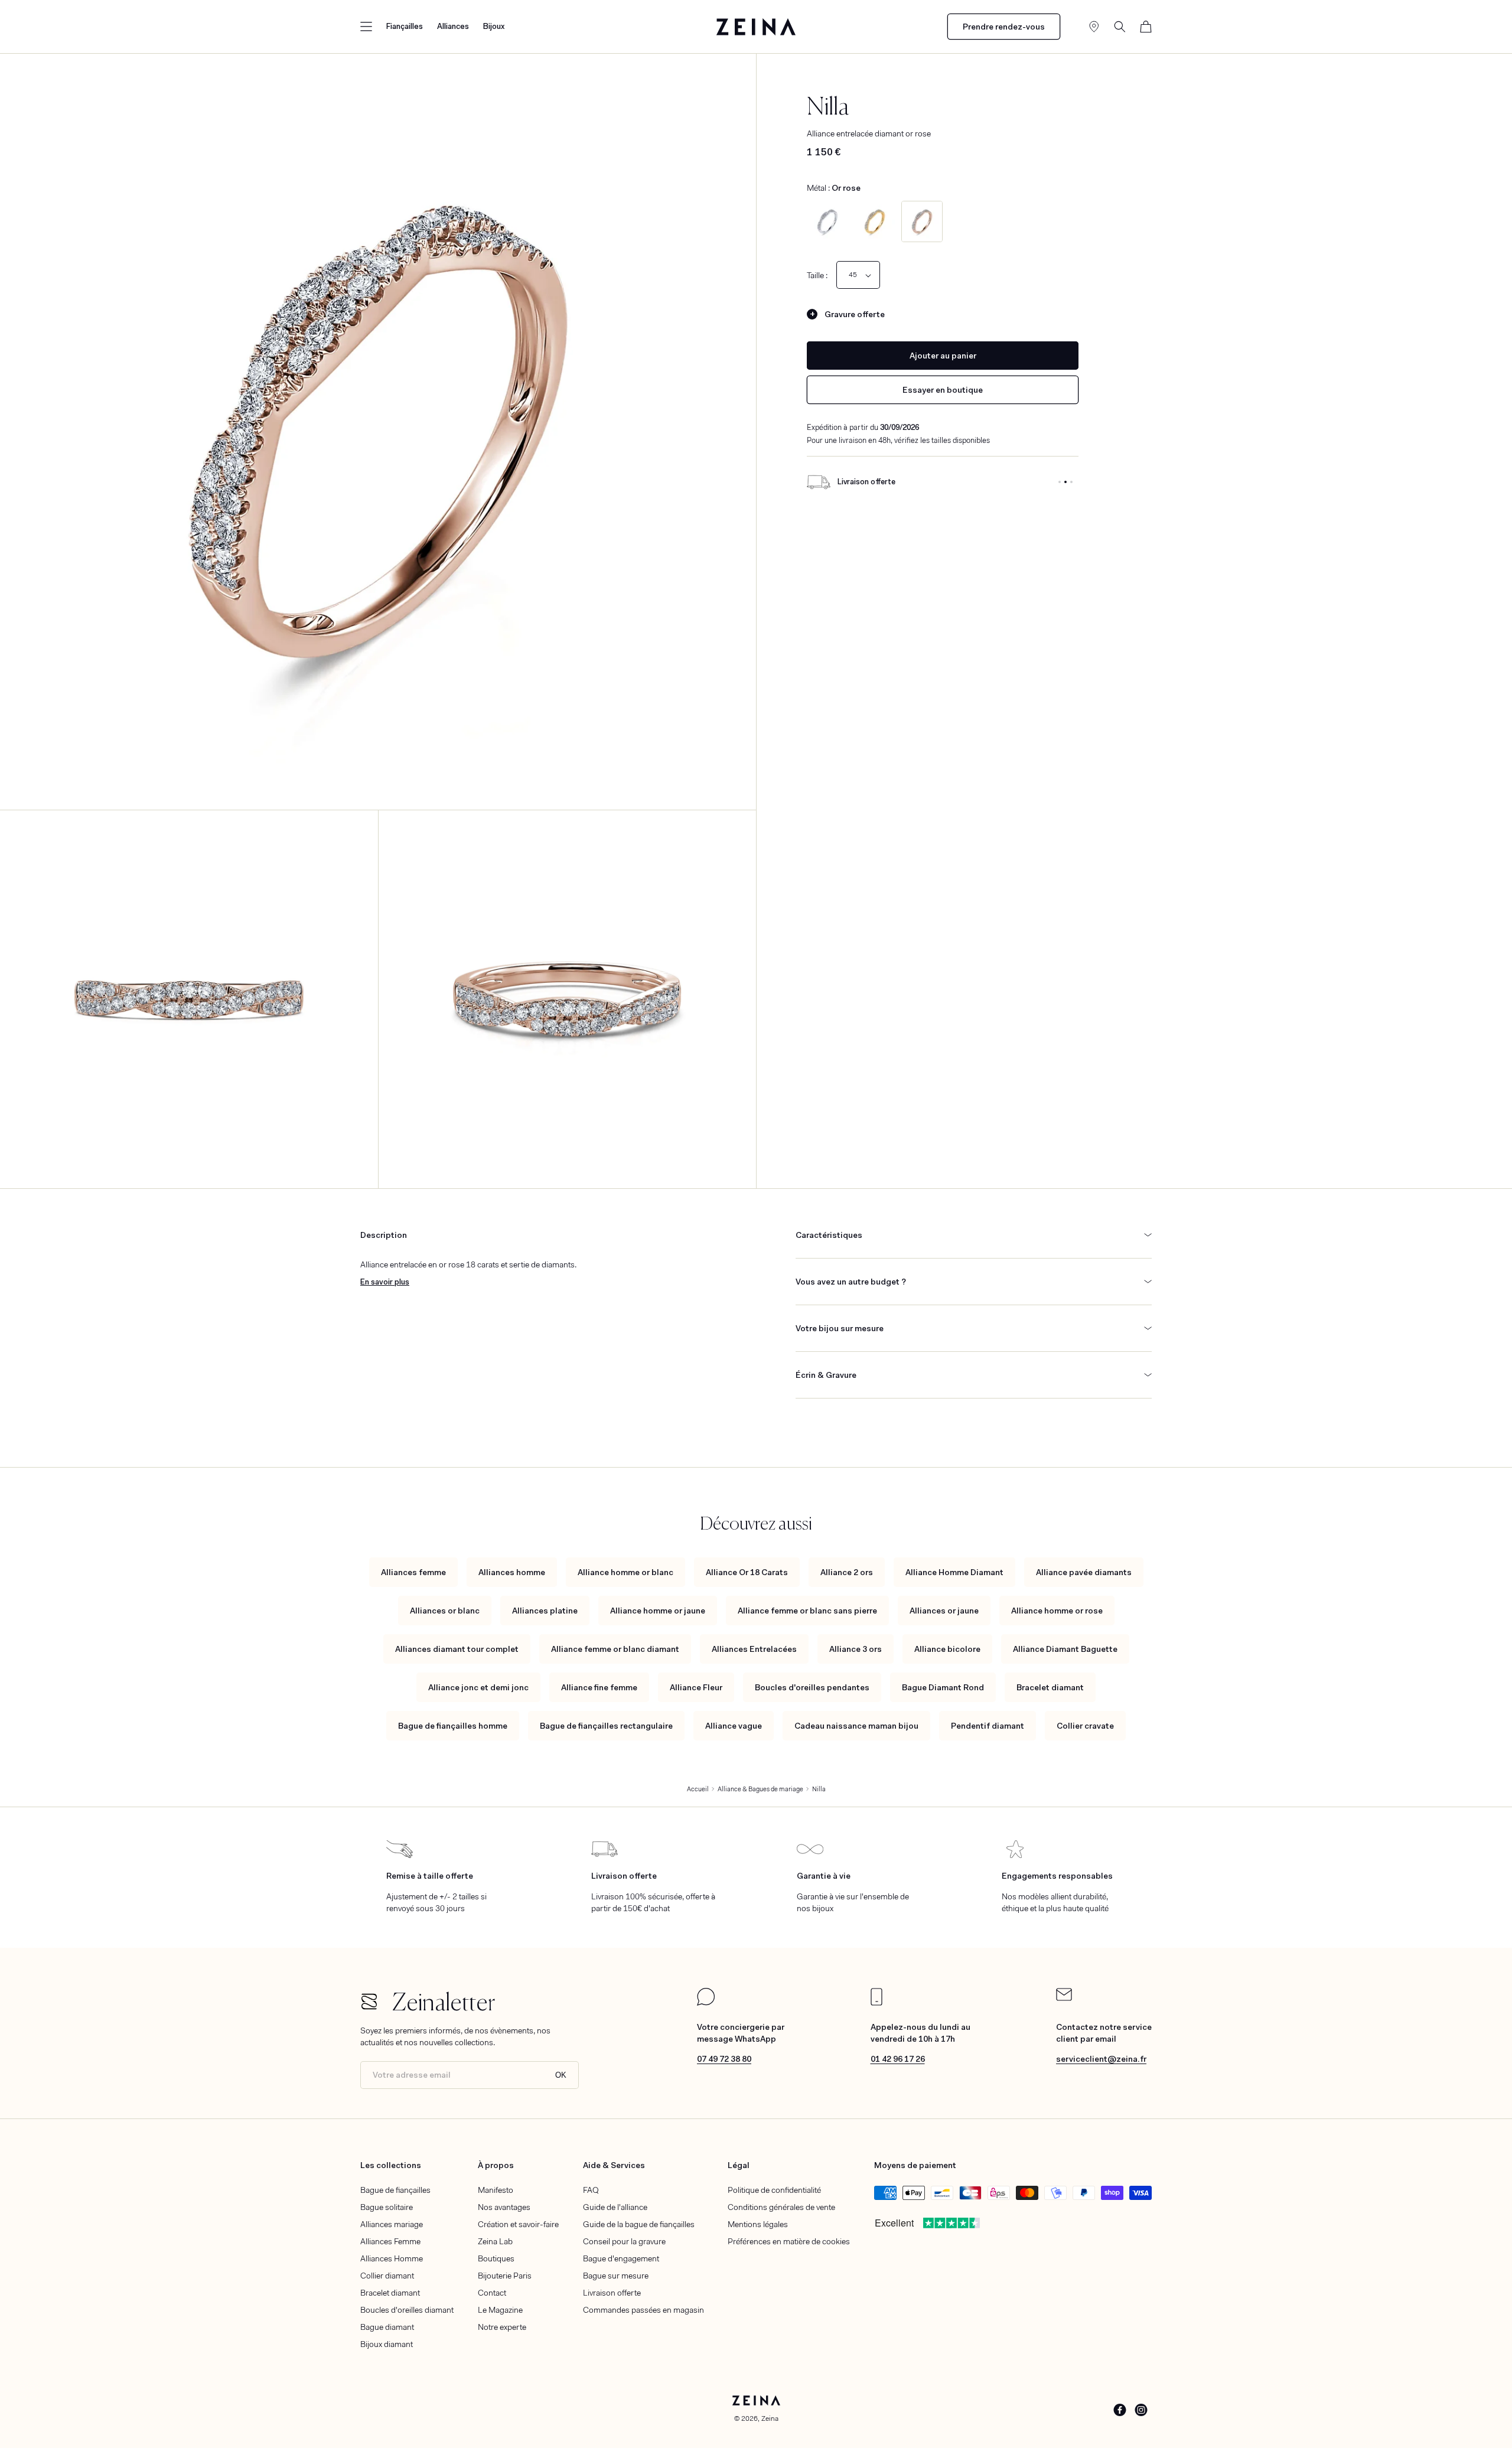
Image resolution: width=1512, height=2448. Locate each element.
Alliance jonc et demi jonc (478, 1687)
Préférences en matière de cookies (789, 2241)
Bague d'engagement (621, 2258)
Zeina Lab (495, 2241)
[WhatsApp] (706, 2003)
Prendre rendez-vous (1004, 27)
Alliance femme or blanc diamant (615, 1649)
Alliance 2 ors (847, 1572)
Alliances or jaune (944, 1611)
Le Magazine (500, 2310)
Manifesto (496, 2190)
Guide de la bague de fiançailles (639, 2224)
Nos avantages (504, 2207)
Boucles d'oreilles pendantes (812, 1687)
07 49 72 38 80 (724, 2059)
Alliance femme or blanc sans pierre (807, 1611)
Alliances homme (512, 1572)
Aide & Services (614, 2165)
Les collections (391, 2165)
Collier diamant (387, 2276)
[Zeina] (756, 27)
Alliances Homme (392, 2258)
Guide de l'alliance (615, 2207)
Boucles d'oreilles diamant (407, 2310)
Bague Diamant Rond (943, 1687)
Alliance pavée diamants (1084, 1572)
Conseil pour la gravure (624, 2241)
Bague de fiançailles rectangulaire (606, 1726)
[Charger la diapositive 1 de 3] (1060, 482)
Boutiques (496, 2258)
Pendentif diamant (988, 1726)
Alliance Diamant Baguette (1065, 1649)
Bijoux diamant (387, 2344)
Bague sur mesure (616, 2276)
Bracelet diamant (1050, 1687)
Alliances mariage (392, 2224)
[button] (366, 27)
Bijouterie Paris (505, 2276)
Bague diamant (387, 2327)
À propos (496, 2165)
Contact (492, 2293)
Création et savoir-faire (518, 2224)
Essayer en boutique (943, 390)
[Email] (1064, 1998)
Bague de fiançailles (395, 2190)
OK (561, 2075)
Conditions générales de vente (781, 2207)
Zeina (770, 2418)
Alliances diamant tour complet (457, 1649)
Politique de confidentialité (774, 2190)
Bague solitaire (387, 2207)
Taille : (817, 275)
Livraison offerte (612, 2293)
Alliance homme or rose (1057, 1611)
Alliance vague (734, 1726)
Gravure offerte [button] (855, 314)
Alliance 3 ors (856, 1649)
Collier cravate (1085, 1726)
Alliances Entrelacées (754, 1649)
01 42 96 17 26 (898, 2059)
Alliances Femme (390, 2241)
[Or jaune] (875, 221)
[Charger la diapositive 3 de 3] (1071, 482)
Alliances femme (413, 1572)
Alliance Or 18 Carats (747, 1572)
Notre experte (502, 2327)
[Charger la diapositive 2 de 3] (1065, 482)
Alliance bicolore (947, 1649)
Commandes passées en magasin (643, 2310)
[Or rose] (922, 221)
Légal (739, 2165)
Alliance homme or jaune (658, 1611)
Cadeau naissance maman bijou (856, 1726)
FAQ (591, 2190)
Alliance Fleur (696, 1687)
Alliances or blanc (445, 1611)
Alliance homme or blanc (625, 1572)
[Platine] (827, 221)
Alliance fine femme (599, 1687)
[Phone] (876, 2003)
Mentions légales (758, 2224)
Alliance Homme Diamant (954, 1572)
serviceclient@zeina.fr (1101, 2059)
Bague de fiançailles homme (453, 1726)
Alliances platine (545, 1611)
